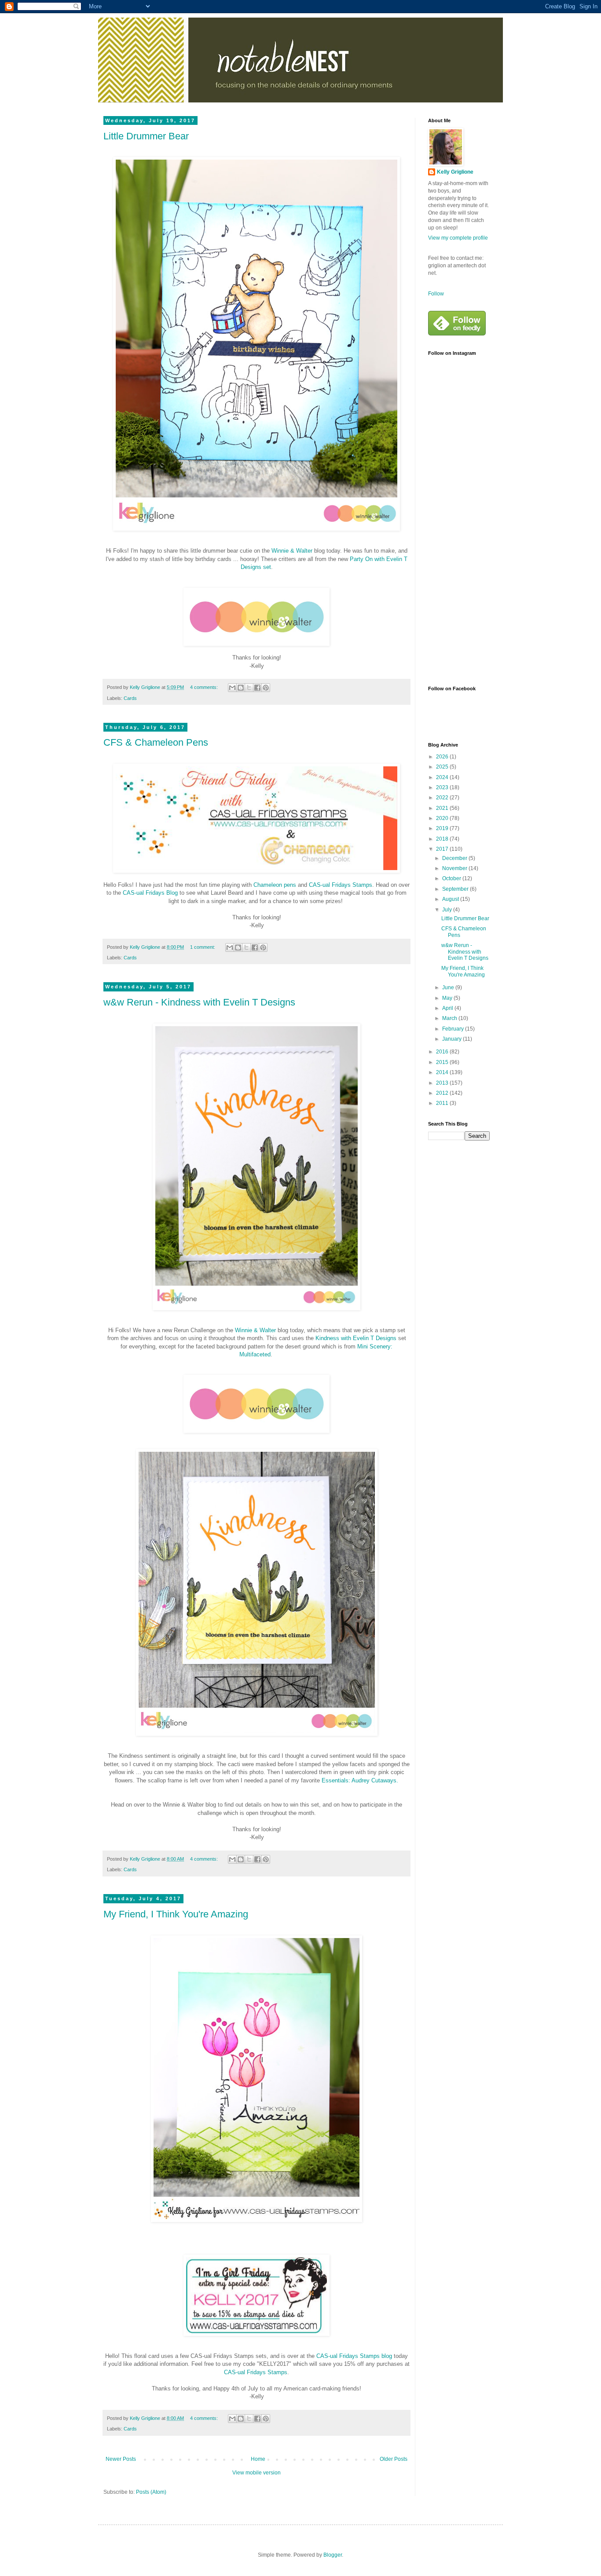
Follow (436, 294)
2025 (443, 767)
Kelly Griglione (455, 172)
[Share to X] (249, 688)
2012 (443, 1093)
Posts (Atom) (151, 2492)
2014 (443, 1072)
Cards (130, 698)
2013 (443, 1083)
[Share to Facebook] (257, 688)
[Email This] (232, 688)
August (451, 899)
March (450, 1018)
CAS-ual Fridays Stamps (341, 885)
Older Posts (394, 2459)
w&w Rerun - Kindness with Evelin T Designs (199, 1002)
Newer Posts (121, 2459)
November (455, 868)
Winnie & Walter (292, 551)
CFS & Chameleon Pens (156, 742)
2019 (443, 828)
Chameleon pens (275, 885)
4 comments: (205, 687)
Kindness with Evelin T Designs (356, 1338)
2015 (443, 1062)
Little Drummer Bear (146, 136)
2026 (443, 757)
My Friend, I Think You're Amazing (176, 1914)
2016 (443, 1052)
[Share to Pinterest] (266, 688)
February (454, 1029)
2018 (443, 839)
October (452, 878)
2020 (443, 818)
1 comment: (203, 947)
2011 (443, 1103)
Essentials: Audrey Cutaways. (360, 1780)
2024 (443, 777)
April (448, 1008)
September (456, 889)
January (453, 1039)
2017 (443, 849)
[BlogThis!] (241, 688)
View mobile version (257, 2473)
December (455, 858)
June (449, 987)
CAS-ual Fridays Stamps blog (354, 2356)
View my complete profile (458, 238)
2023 (443, 787)
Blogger (333, 2555)
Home (258, 2459)
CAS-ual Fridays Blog (150, 893)
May (448, 998)
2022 (443, 798)
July (448, 910)
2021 (443, 808)
